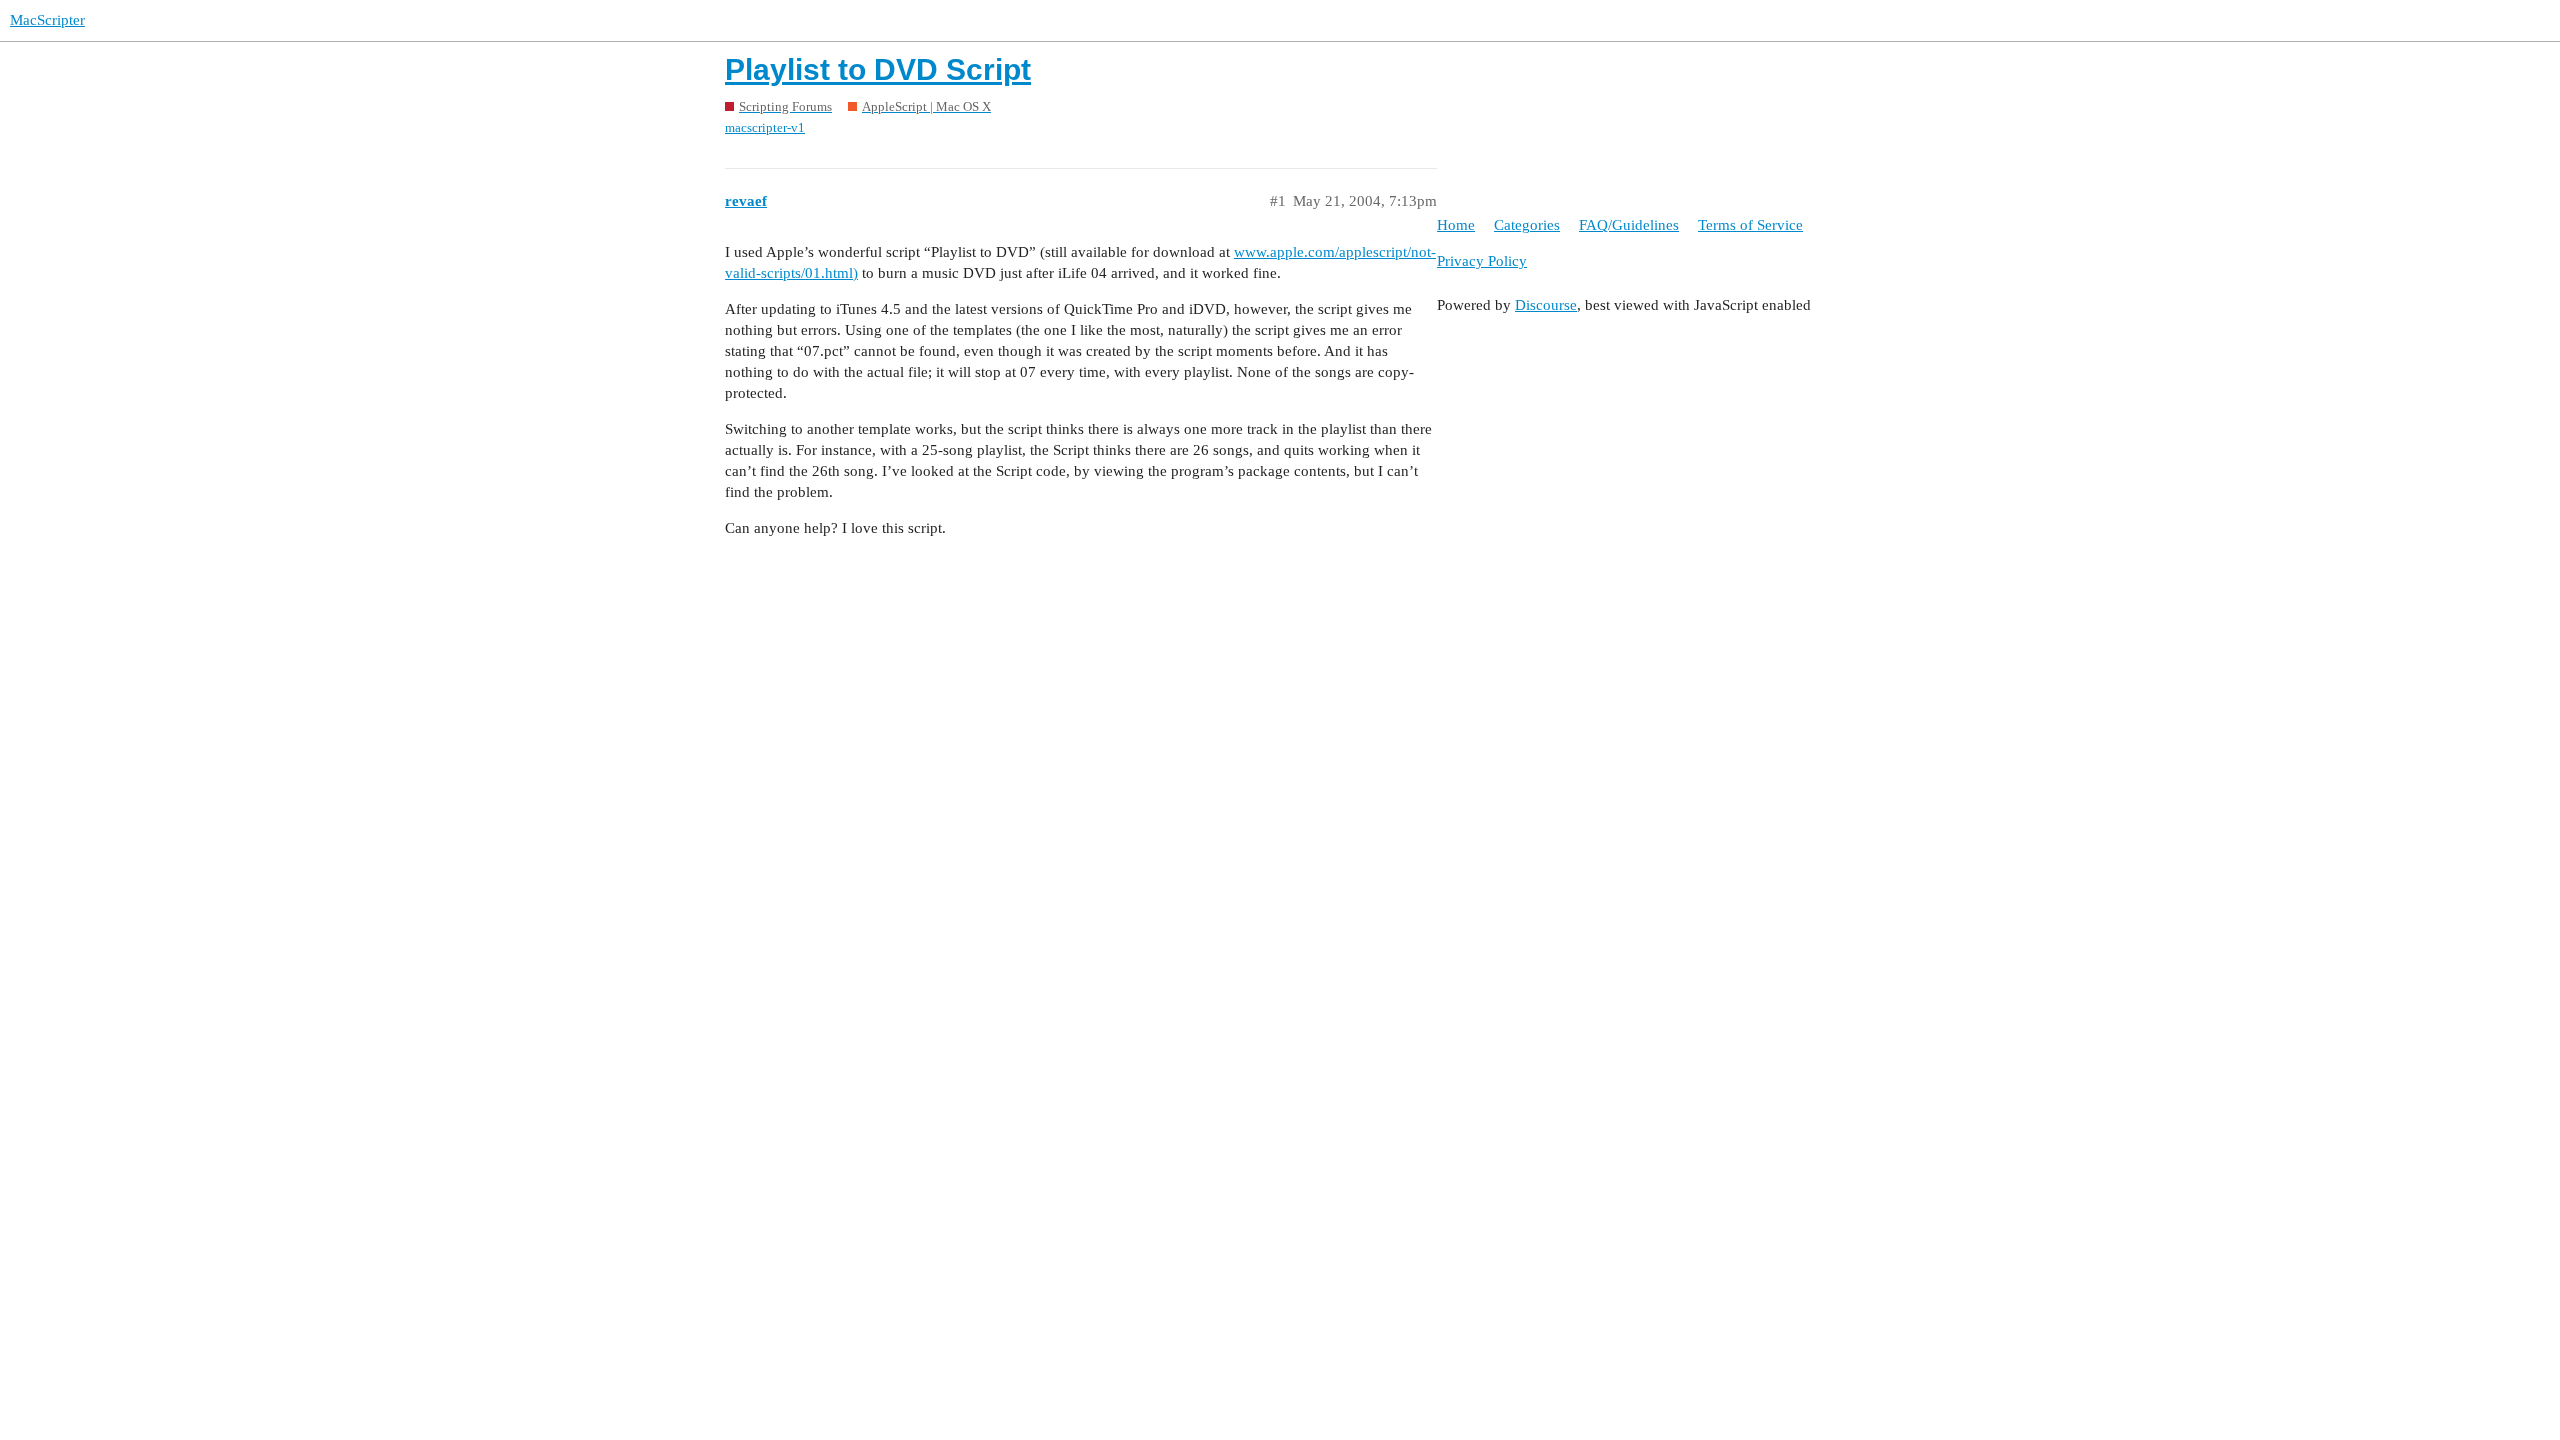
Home (1456, 225)
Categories (1527, 225)
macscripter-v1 (765, 127)
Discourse (1546, 305)
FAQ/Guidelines (1629, 225)
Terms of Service (1750, 225)
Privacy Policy (1482, 261)
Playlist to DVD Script (878, 69)
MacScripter (47, 20)
